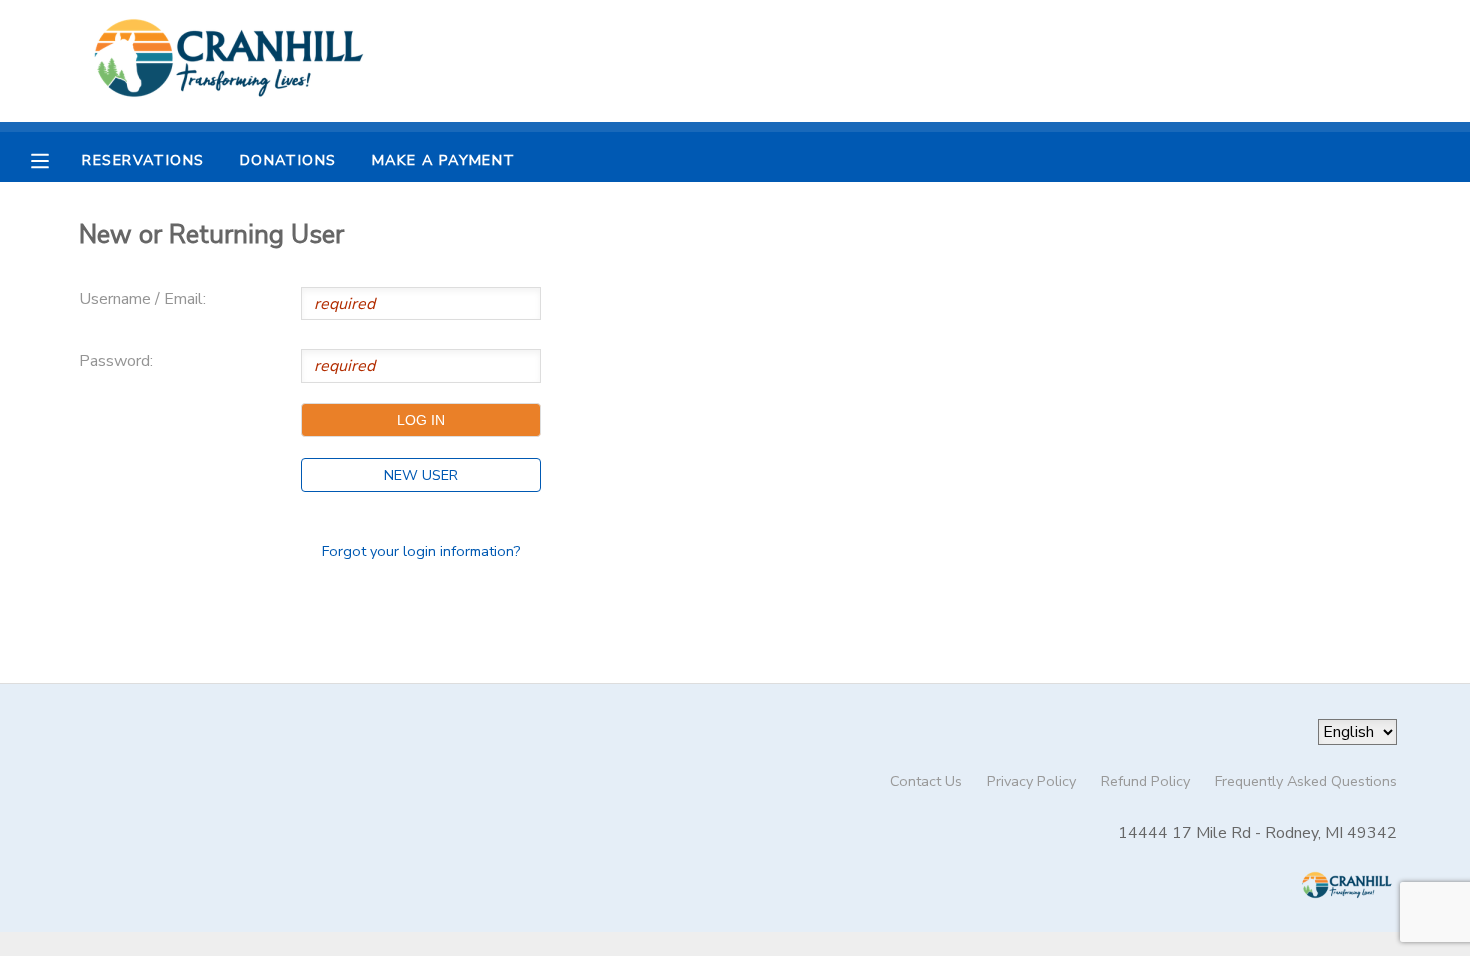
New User (421, 475)
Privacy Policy (1031, 781)
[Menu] (55, 159)
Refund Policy (1145, 781)
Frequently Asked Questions (1306, 781)
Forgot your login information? (421, 551)
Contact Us (926, 781)
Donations (288, 160)
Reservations (143, 160)
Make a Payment (444, 160)
